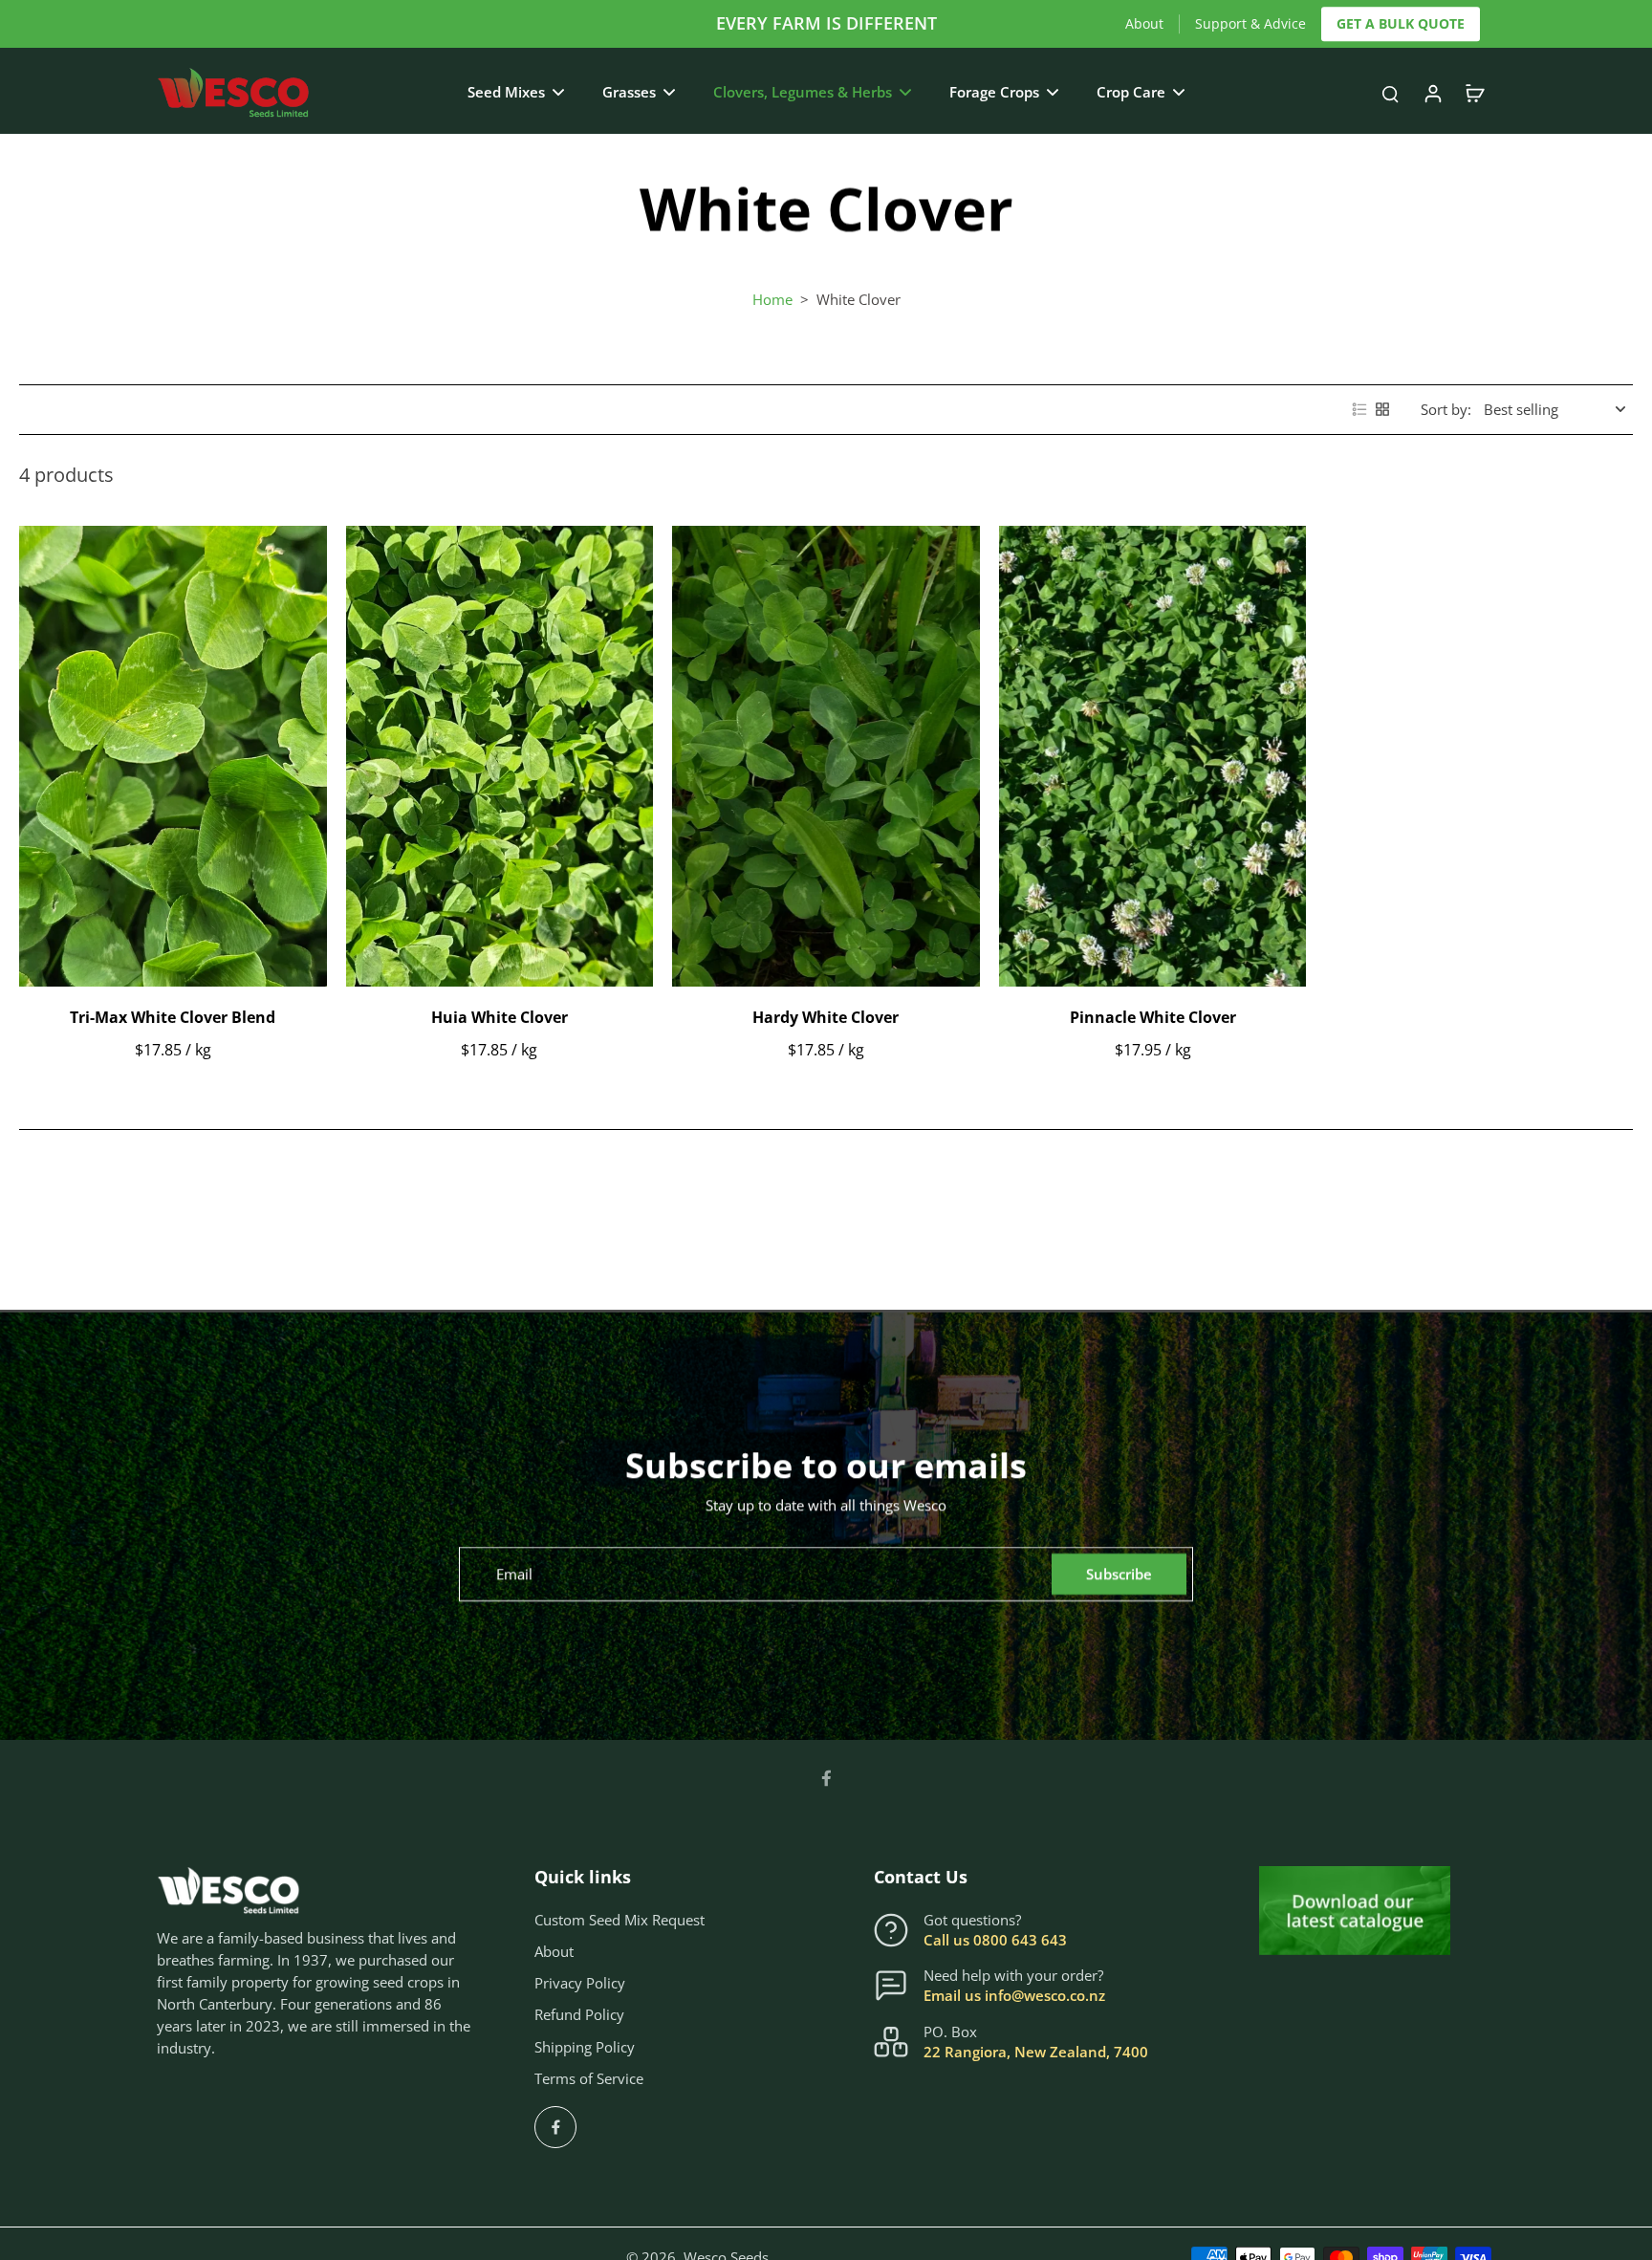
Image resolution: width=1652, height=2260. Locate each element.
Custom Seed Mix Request (619, 1920)
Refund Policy (579, 2015)
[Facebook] (826, 1778)
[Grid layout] (1382, 409)
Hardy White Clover (826, 1017)
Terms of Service (589, 2079)
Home (772, 300)
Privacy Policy (580, 1983)
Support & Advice (1250, 23)
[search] (1390, 93)
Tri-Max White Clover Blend (173, 1017)
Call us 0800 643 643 (995, 1940)
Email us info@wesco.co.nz (1014, 1996)
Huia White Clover (500, 1017)
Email (514, 1574)
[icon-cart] (1474, 93)
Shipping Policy (585, 2047)
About (1144, 23)
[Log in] (1432, 93)
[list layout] (1359, 409)
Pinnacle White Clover (1153, 1017)
